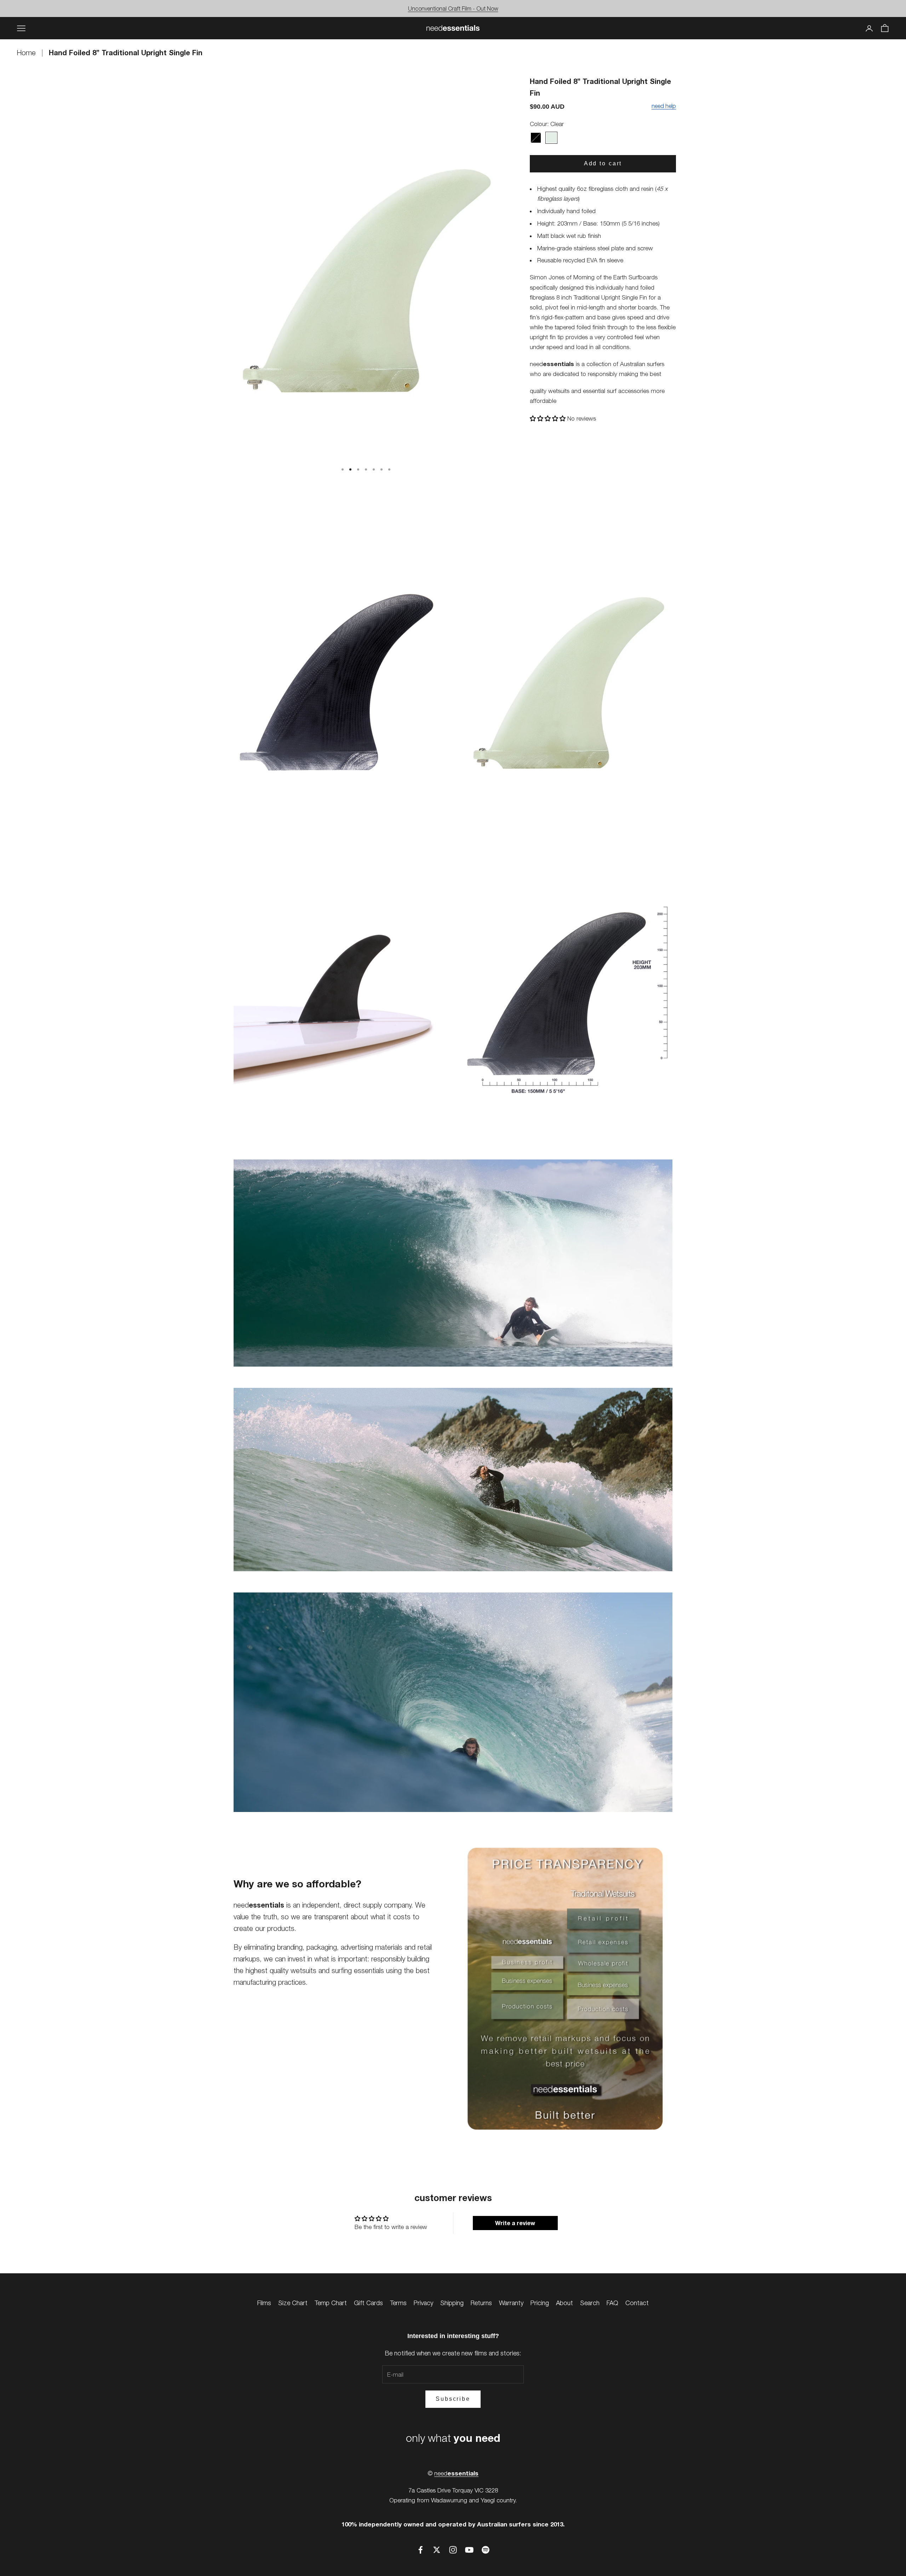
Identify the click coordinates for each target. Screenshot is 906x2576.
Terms (398, 2303)
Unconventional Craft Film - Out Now (453, 8)
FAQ (612, 2303)
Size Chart (293, 2303)
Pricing (540, 2303)
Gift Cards (368, 2303)
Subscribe (453, 2399)
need (456, 2473)
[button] (549, 418)
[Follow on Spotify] (486, 2550)
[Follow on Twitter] (437, 2550)
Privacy (423, 2303)
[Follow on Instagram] (453, 2550)
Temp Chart (331, 2303)
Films (264, 2303)
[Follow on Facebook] (420, 2550)
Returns (481, 2303)
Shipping (452, 2303)
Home (27, 53)
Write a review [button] (515, 2223)
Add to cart (603, 163)
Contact (637, 2303)
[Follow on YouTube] (469, 2550)
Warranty (511, 2303)
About (564, 2303)
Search (590, 2303)
